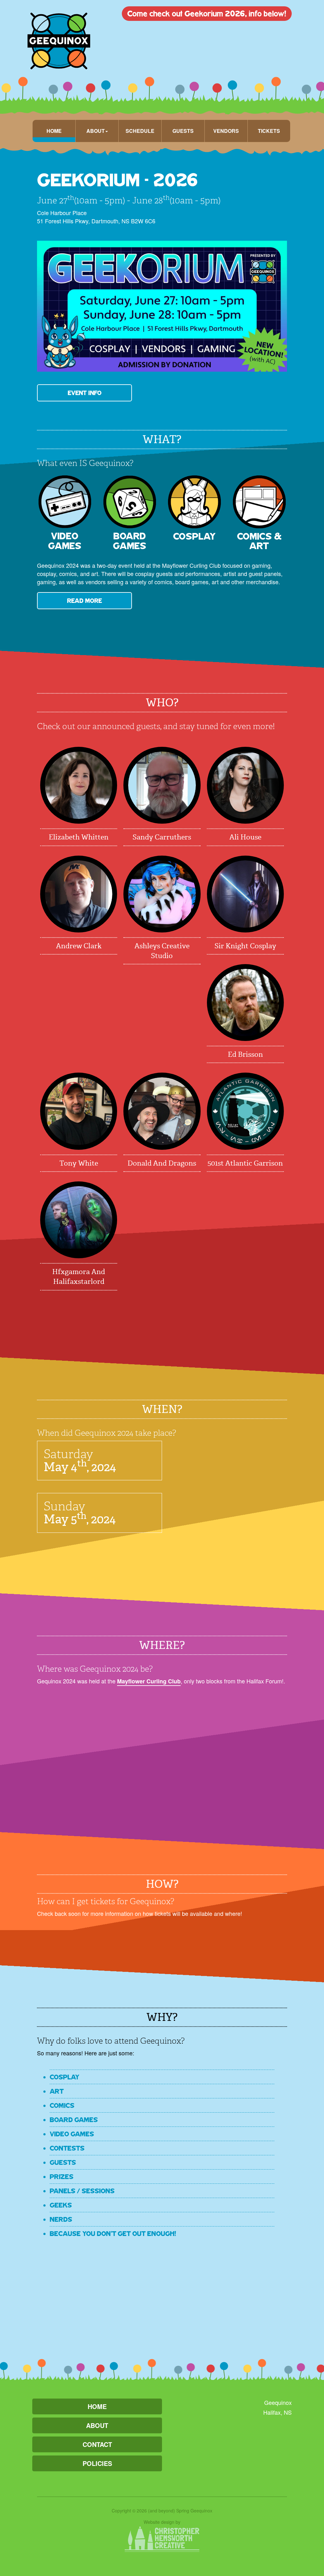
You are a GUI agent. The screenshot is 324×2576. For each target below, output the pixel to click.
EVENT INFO (85, 393)
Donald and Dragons (162, 1163)
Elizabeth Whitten (79, 837)
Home (54, 131)
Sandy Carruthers (162, 837)
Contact (97, 2444)
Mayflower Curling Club (149, 1681)
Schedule (140, 131)
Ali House (245, 837)
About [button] (96, 131)
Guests (183, 131)
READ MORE (84, 601)
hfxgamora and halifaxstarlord (79, 1277)
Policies (97, 2463)
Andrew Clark (79, 946)
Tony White (79, 1163)
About (97, 2425)
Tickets (269, 131)
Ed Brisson (245, 1054)
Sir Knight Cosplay (245, 946)
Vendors (226, 131)
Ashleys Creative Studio (162, 951)
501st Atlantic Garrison (245, 1163)
